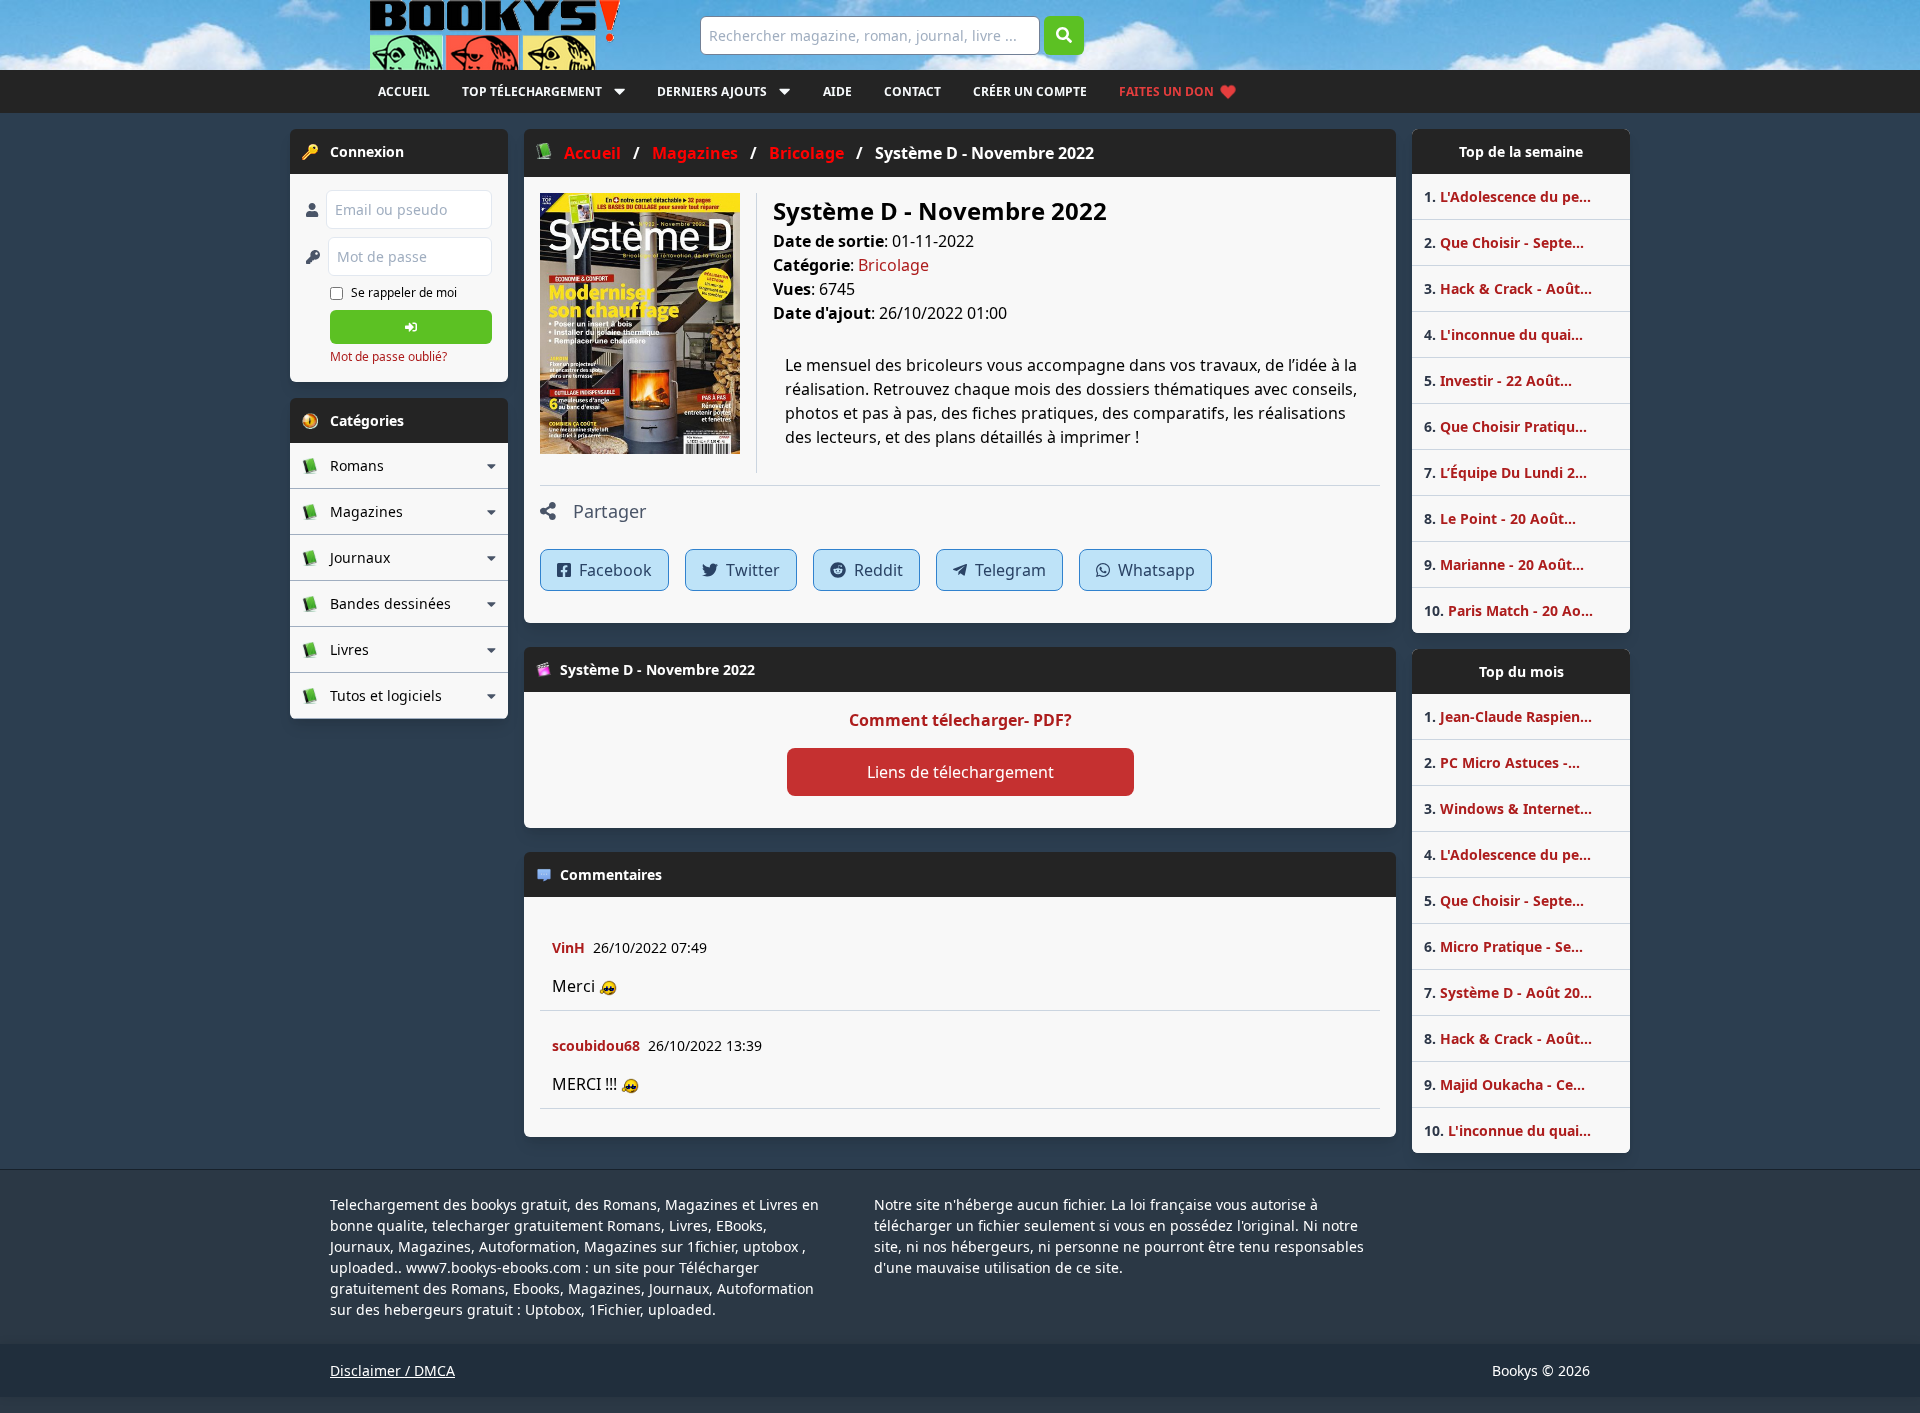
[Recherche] (1064, 35)
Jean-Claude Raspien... (1508, 716)
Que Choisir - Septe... (1504, 242)
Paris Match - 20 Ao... (1508, 610)
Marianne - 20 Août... (1504, 564)
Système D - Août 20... (1508, 992)
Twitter (751, 570)
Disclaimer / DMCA (392, 1370)
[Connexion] (411, 327)
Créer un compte (1030, 91)
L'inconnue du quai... (1503, 334)
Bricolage (893, 265)
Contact (912, 91)
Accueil (404, 91)
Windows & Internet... (1508, 808)
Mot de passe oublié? (388, 356)
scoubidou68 (596, 1045)
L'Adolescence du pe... (1507, 196)
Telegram (1008, 570)
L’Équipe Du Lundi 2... (1505, 472)
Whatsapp (1154, 570)
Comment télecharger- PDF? (960, 720)
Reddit (876, 570)
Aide (837, 91)
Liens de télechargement (960, 772)
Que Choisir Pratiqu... (1505, 426)
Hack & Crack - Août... (1508, 288)
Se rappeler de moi (404, 292)
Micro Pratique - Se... (1503, 946)
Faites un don (1166, 91)
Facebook (613, 570)
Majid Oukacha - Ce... (1504, 1084)
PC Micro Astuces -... (1502, 762)
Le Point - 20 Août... (1500, 518)
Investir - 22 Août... (1498, 380)
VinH (568, 947)
